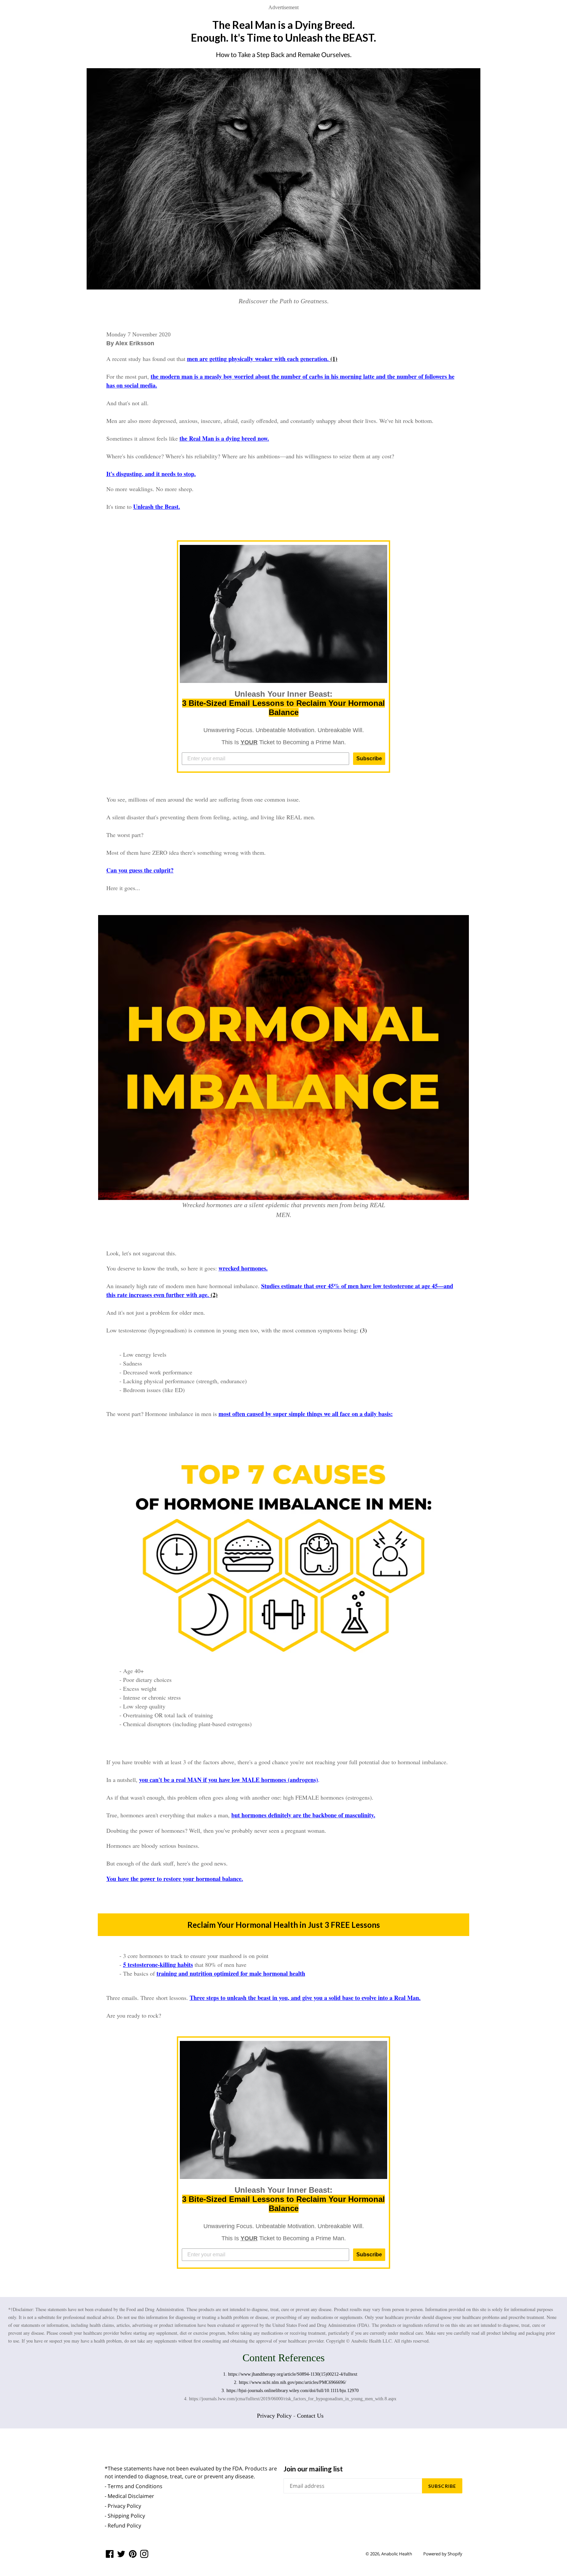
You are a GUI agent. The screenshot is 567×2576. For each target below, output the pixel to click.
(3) (363, 1330)
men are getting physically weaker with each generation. (259, 359)
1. (226, 2374)
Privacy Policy (274, 2416)
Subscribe (369, 759)
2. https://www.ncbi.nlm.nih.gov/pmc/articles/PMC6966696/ (290, 2382)
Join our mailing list (313, 2469)
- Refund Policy (123, 2526)
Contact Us (310, 2416)
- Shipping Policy (125, 2516)
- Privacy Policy (123, 2506)
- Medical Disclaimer (129, 2496)
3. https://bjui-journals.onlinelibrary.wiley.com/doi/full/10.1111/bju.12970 (290, 2391)
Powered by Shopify (443, 2554)
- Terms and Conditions (134, 2486)
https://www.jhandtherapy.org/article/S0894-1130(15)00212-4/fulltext (293, 2374)
